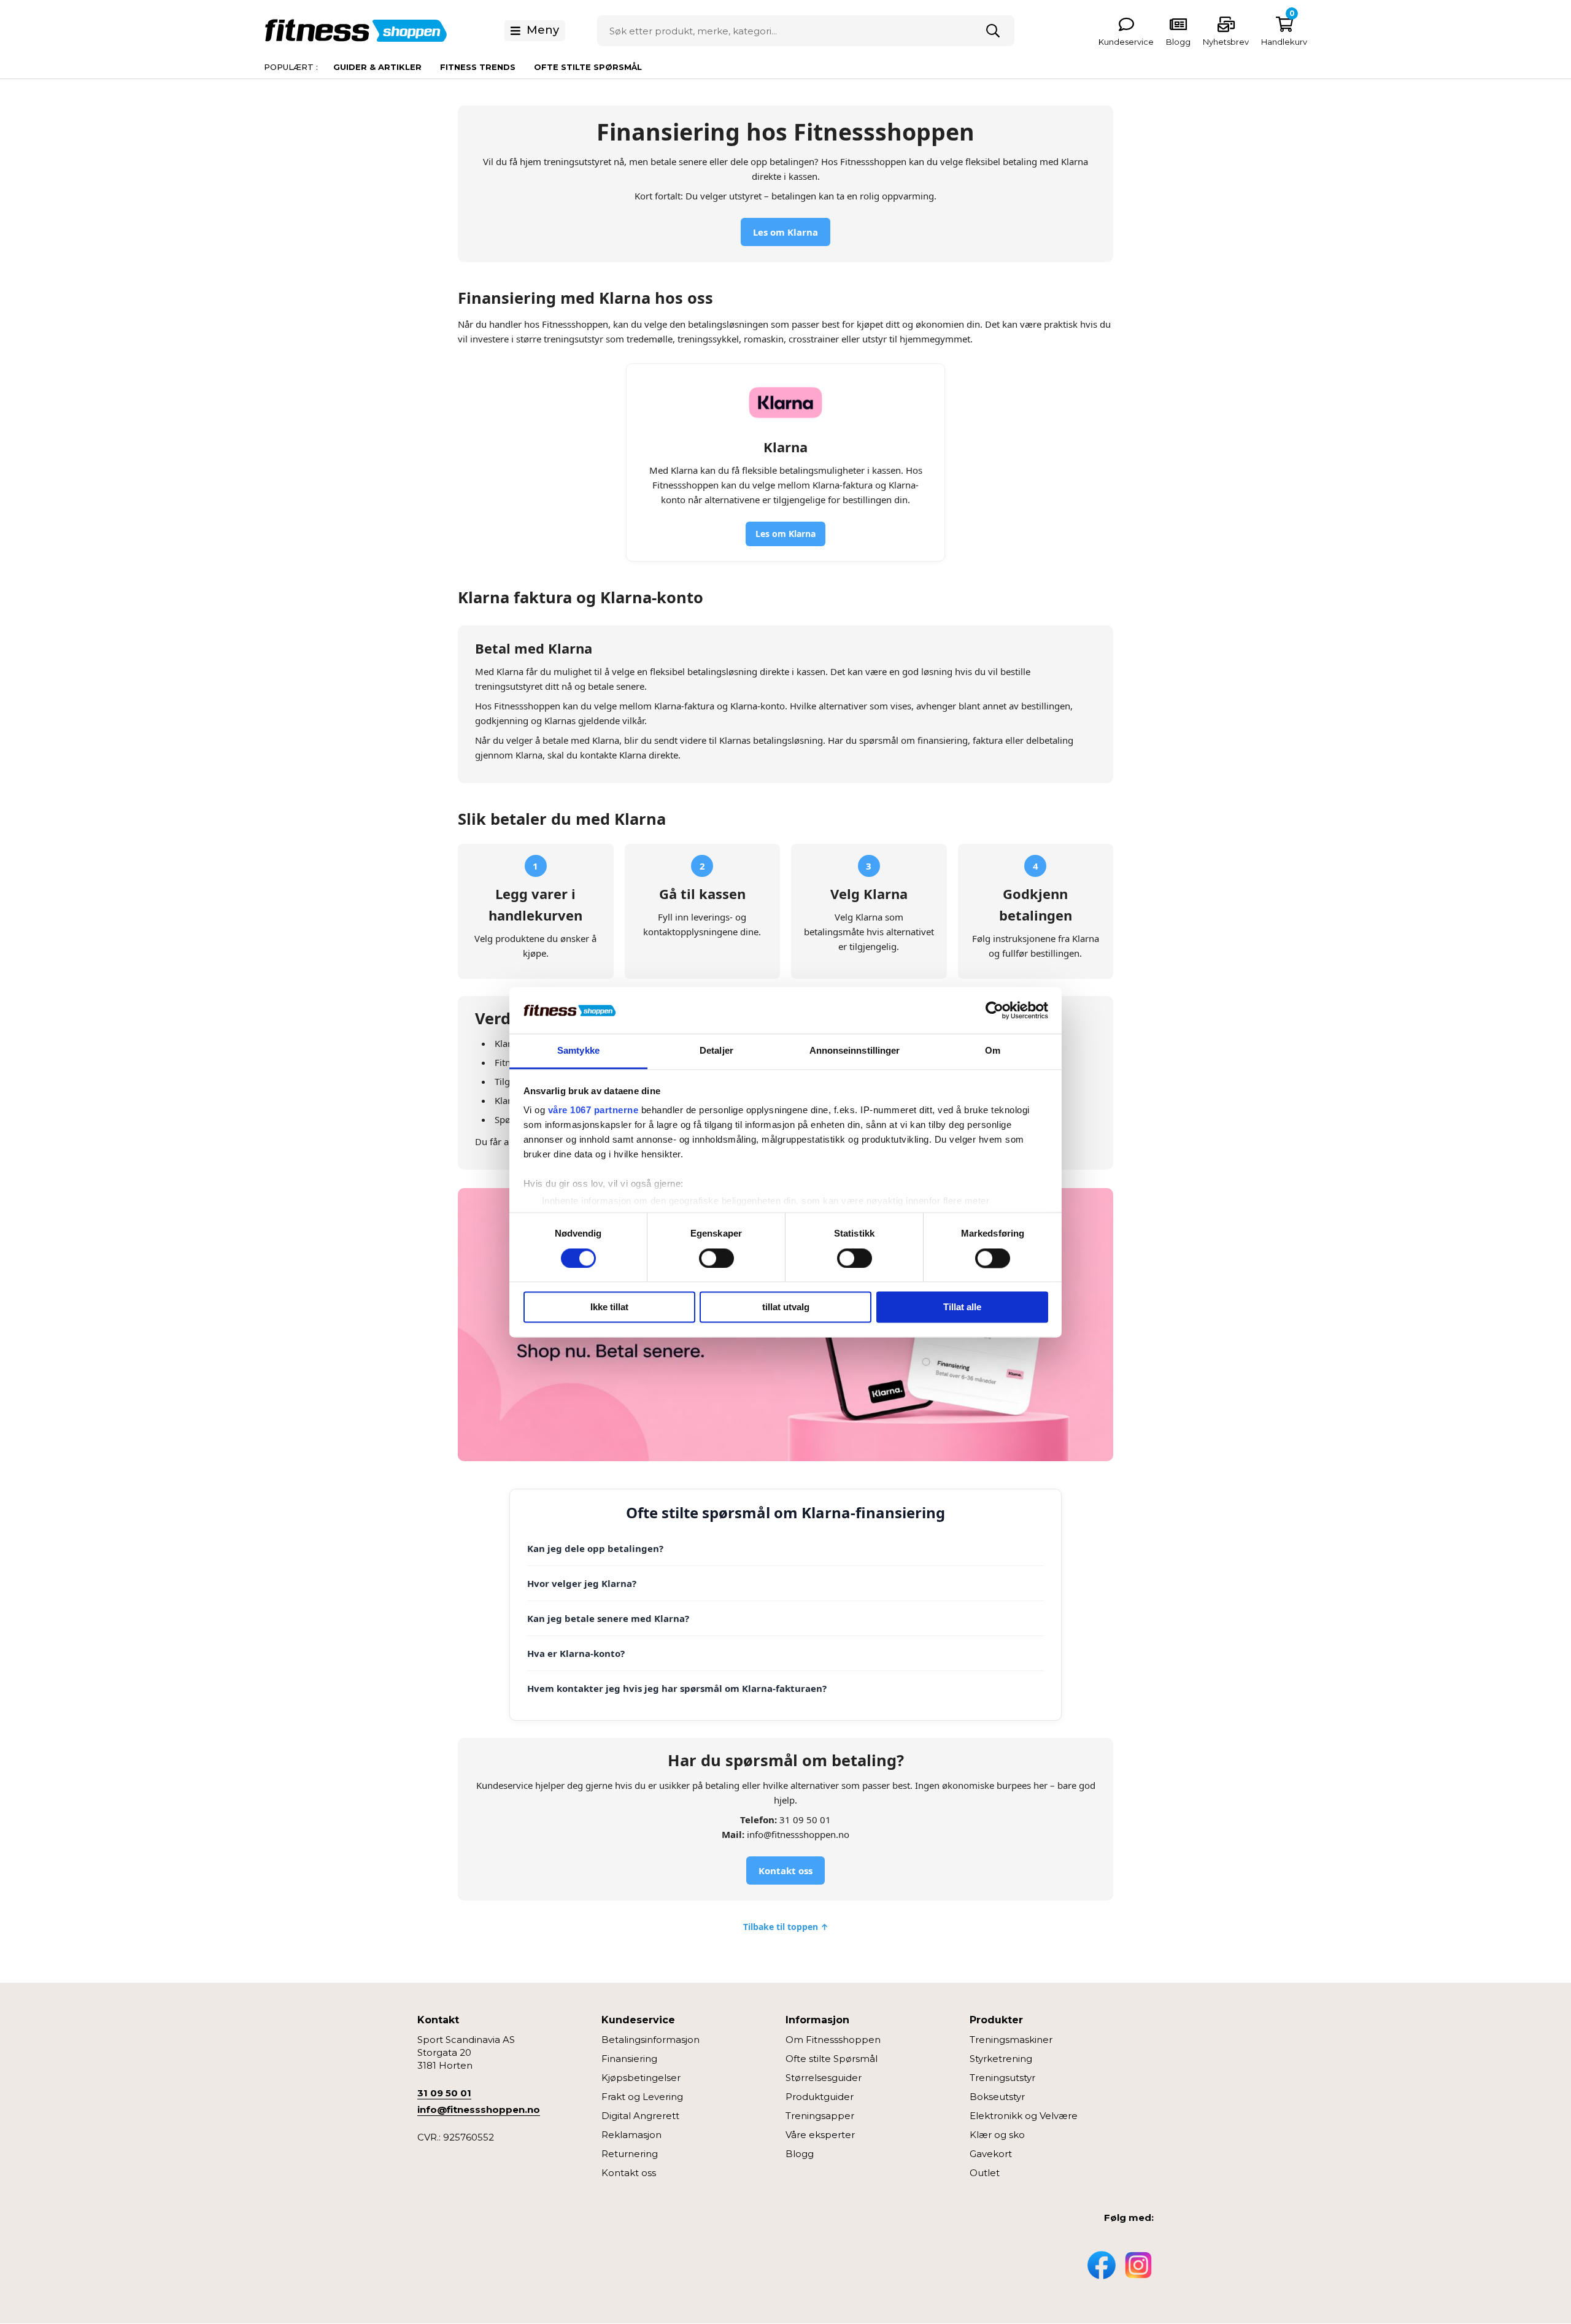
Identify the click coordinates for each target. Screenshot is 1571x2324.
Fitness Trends (478, 67)
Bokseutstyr (997, 2097)
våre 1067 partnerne (593, 1110)
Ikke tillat (609, 1307)
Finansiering (629, 2059)
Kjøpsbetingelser (641, 2078)
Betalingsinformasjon (650, 2040)
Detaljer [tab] (716, 1051)
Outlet (985, 2173)
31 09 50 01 (444, 2093)
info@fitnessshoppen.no (479, 2110)
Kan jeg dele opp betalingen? (595, 1548)
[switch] (716, 1258)
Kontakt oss (785, 1870)
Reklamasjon (631, 2135)
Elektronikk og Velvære (1024, 2116)
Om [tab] (993, 1051)
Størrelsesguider (824, 2078)
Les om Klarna (785, 232)
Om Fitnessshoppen (833, 2040)
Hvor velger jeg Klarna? (582, 1583)
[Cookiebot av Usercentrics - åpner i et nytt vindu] (994, 1010)
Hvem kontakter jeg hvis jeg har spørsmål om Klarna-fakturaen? (677, 1688)
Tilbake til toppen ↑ (786, 1927)
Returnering (630, 2154)
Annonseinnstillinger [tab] (855, 1051)
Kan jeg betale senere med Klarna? (608, 1618)
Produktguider (820, 2097)
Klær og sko (997, 2135)
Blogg (800, 2154)
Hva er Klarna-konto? (576, 1653)
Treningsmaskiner (1011, 2040)
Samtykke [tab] (578, 1051)
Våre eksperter (820, 2135)
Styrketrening (1001, 2059)
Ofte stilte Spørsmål (832, 2059)
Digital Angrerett (640, 2116)
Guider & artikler (377, 67)
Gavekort (991, 2154)
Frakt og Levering (642, 2097)
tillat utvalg (786, 1307)
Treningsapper (820, 2116)
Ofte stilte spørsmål (588, 67)
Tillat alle (962, 1307)
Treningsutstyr (1002, 2078)
